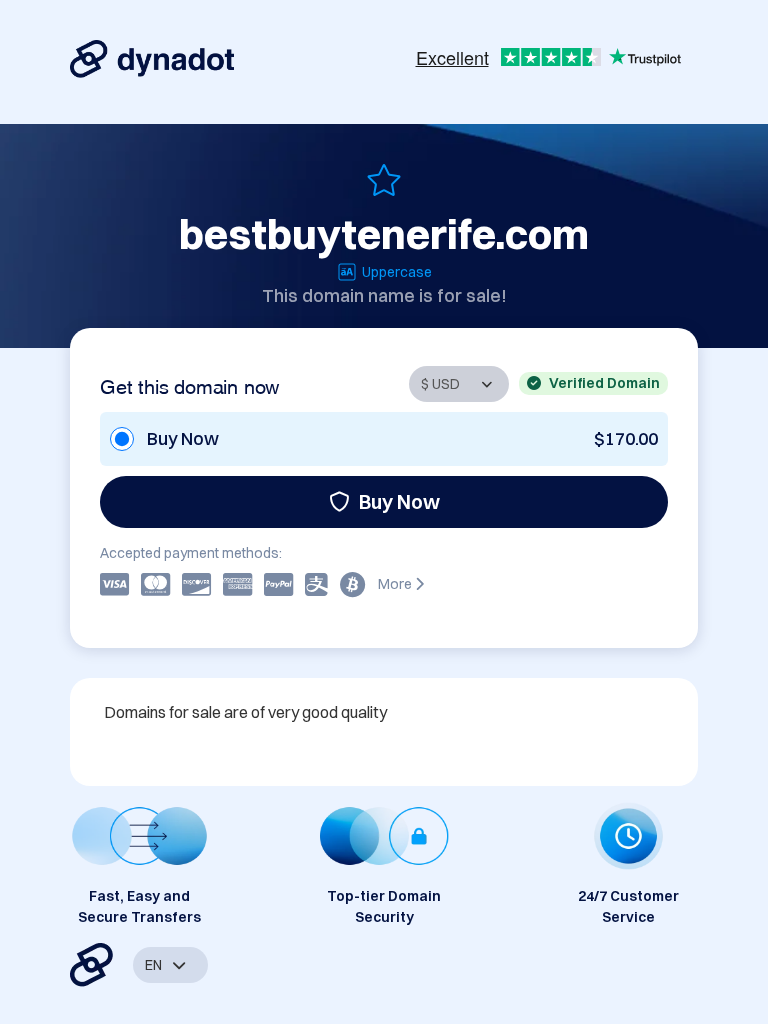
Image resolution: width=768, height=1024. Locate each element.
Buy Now (399, 501)
